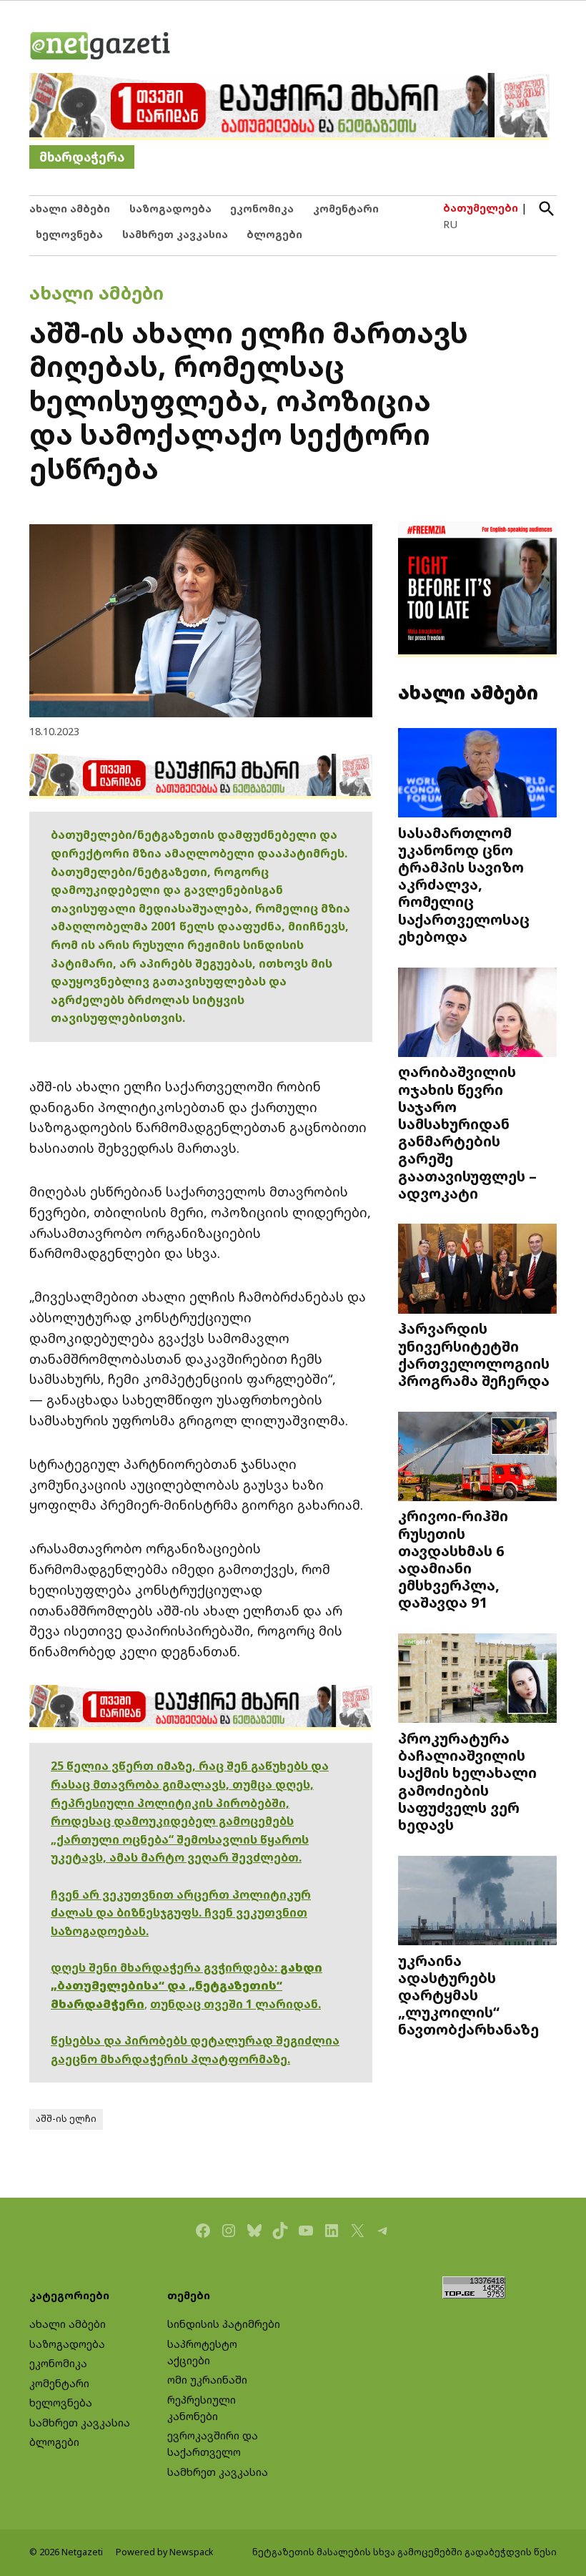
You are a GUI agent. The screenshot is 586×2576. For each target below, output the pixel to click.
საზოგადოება (170, 208)
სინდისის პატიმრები (224, 2324)
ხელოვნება (69, 234)
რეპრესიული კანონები (202, 2408)
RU (450, 224)
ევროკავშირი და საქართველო (213, 2444)
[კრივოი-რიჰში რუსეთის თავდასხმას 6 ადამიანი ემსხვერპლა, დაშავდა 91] (477, 1457)
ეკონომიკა (262, 208)
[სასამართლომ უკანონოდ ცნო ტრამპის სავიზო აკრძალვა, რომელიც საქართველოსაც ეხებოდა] (477, 775)
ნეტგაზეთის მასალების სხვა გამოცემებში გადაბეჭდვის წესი (404, 2552)
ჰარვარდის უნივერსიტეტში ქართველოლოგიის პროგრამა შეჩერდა (474, 1354)
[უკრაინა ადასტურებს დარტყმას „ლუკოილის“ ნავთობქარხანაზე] (477, 1902)
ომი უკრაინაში (207, 2380)
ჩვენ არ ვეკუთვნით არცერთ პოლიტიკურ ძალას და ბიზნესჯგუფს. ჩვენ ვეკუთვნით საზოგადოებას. (181, 1913)
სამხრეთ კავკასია (175, 234)
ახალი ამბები (70, 208)
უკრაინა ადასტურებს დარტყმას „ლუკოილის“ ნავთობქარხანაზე (468, 1995)
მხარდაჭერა (82, 157)
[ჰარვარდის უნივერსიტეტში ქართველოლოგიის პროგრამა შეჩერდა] (477, 1270)
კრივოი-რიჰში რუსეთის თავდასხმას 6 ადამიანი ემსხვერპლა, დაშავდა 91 (453, 1559)
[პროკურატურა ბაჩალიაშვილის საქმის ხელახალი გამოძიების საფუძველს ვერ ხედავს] (477, 1680)
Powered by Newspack (165, 2552)
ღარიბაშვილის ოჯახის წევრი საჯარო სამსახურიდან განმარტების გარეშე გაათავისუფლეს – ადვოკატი (467, 1132)
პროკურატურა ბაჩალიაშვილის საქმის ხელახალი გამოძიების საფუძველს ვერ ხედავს (467, 1781)
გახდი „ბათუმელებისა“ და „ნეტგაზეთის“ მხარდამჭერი (187, 1986)
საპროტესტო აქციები (202, 2352)
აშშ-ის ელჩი (66, 2119)
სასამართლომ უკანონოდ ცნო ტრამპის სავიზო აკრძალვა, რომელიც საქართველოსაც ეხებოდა (464, 884)
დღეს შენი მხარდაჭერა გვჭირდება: (165, 1967)
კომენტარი (346, 208)
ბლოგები (274, 234)
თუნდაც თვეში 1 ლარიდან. (235, 2004)
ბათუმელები (481, 208)
